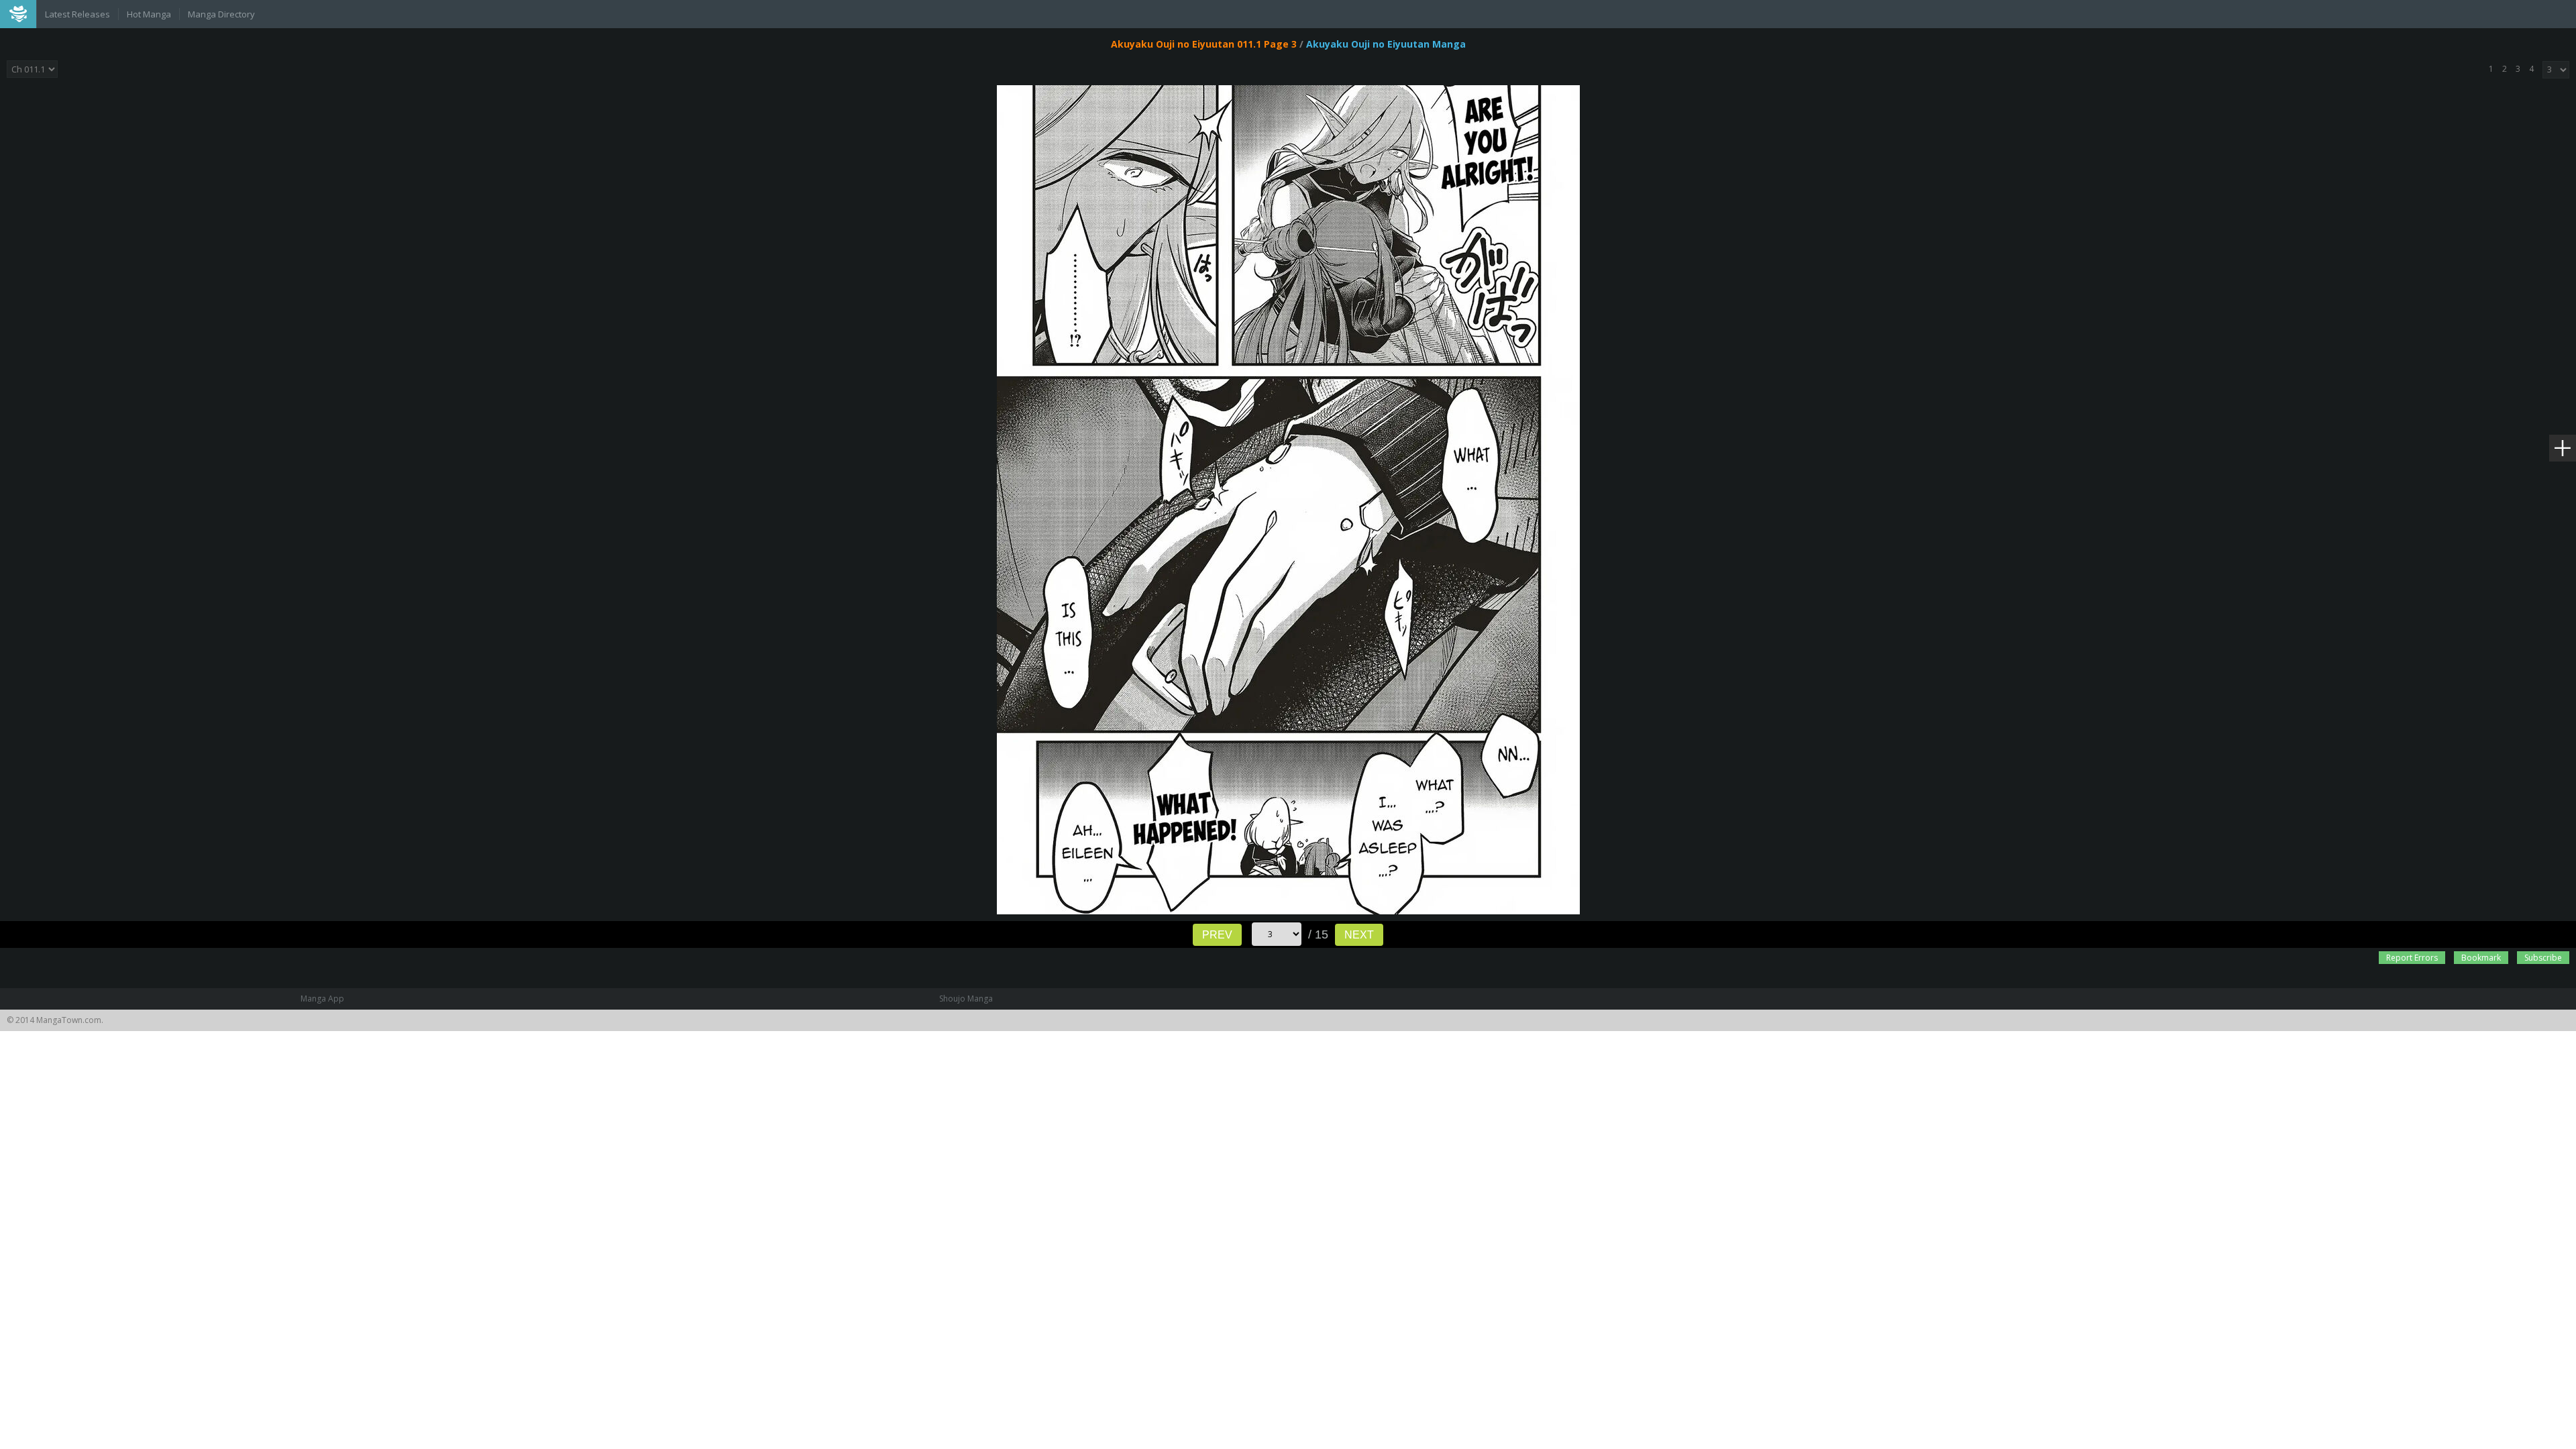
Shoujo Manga (966, 999)
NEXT (1359, 935)
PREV (1217, 935)
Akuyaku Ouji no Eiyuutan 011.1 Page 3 (1204, 44)
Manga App (322, 999)
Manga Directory (221, 14)
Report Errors (2412, 958)
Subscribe (2543, 958)
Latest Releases (77, 14)
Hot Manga (149, 14)
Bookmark (2481, 958)
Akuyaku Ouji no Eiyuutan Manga (1386, 44)
